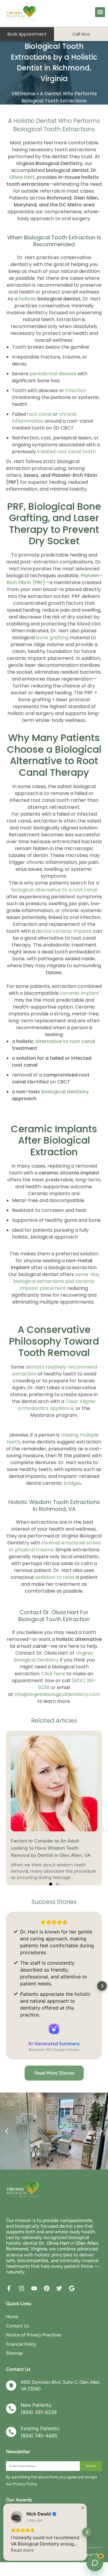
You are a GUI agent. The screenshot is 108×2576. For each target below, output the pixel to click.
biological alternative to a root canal (54, 890)
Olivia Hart (22, 177)
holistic (27, 299)
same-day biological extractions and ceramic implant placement (57, 1281)
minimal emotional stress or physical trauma (55, 1546)
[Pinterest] (47, 2288)
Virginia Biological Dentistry (53, 1656)
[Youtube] (34, 2288)
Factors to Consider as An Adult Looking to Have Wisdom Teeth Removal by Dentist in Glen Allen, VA (51, 1848)
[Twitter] (59, 2288)
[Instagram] (21, 2288)
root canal (39, 414)
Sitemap (14, 2353)
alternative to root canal (65, 1041)
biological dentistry (65, 1092)
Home (12, 2317)
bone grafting (52, 638)
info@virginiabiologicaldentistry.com (57, 1694)
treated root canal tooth (66, 452)
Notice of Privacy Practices (34, 2335)
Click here (53, 1673)
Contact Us (18, 2326)
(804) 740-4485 (39, 2436)
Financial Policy (21, 2344)
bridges (72, 1483)
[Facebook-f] (9, 2288)
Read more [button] (22, 2550)
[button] (100, 12)
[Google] (72, 2288)
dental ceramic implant (64, 931)
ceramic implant (80, 993)
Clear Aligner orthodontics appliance (57, 1405)
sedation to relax (55, 1577)
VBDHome (23, 94)
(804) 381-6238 (39, 2412)
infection (76, 390)
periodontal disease (53, 374)
